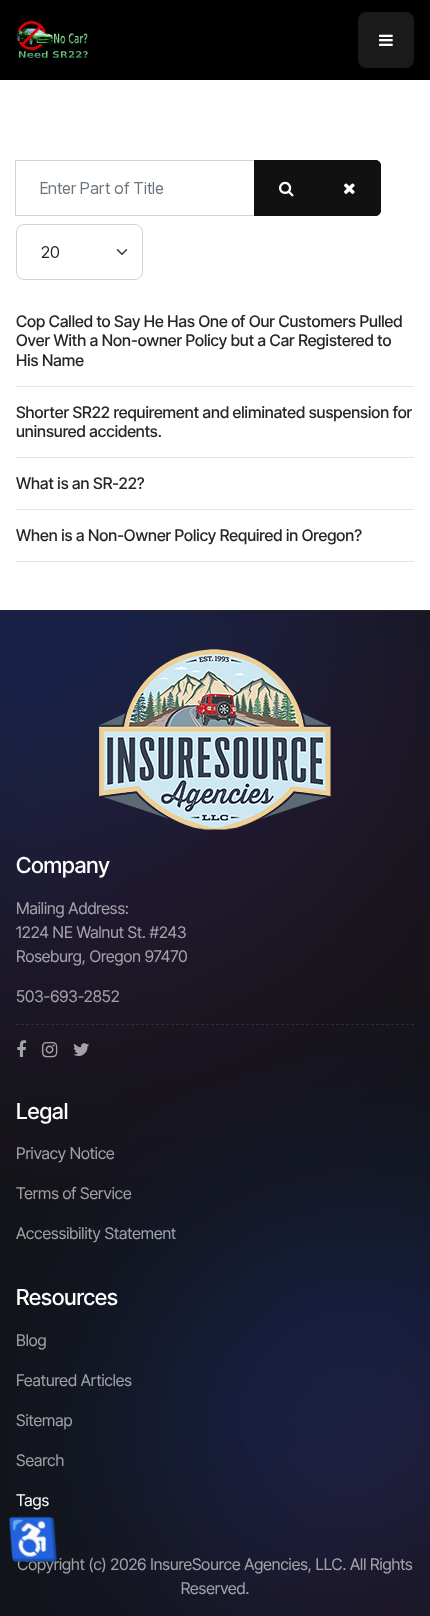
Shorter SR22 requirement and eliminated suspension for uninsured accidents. (214, 421)
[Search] (286, 188)
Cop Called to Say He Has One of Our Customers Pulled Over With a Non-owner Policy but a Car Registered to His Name (209, 340)
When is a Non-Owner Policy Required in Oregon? (189, 535)
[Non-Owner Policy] (215, 740)
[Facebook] (21, 1050)
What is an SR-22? (80, 483)
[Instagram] (49, 1050)
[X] (81, 1050)
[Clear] (349, 188)
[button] (386, 40)
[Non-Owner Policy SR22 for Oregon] (53, 38)
